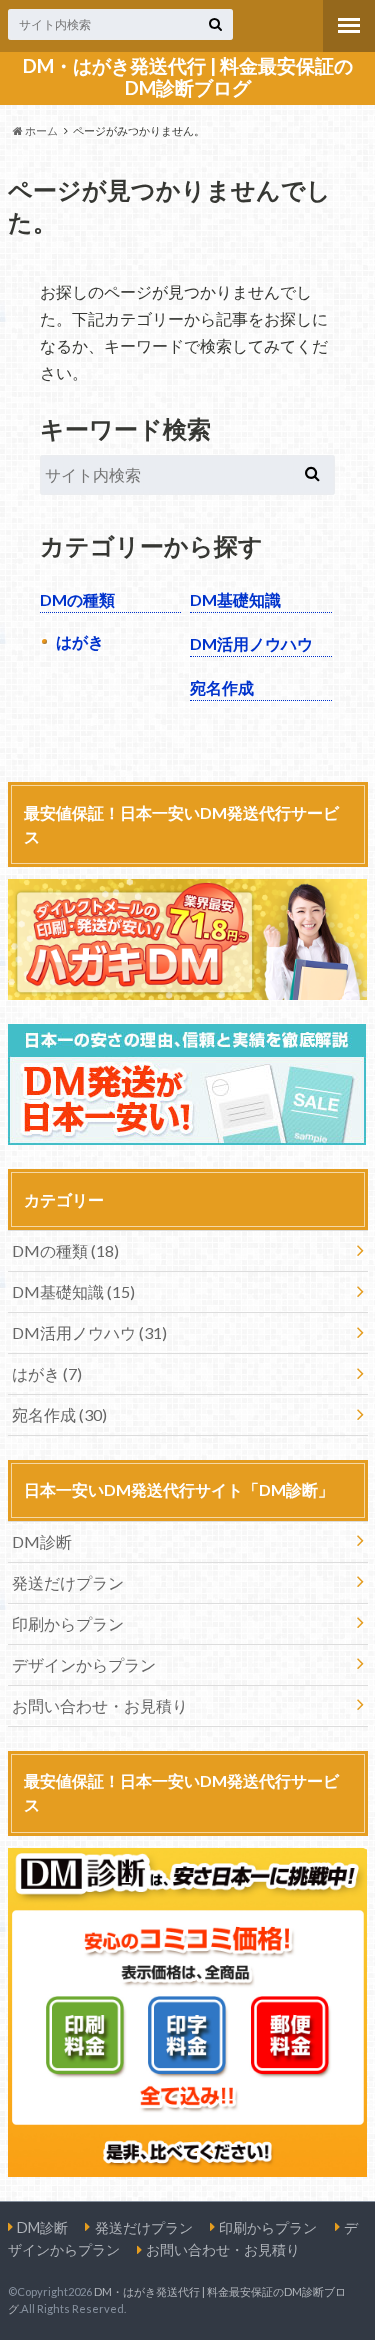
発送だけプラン (68, 1582)
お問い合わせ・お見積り (100, 1705)
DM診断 (42, 1541)
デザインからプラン (84, 1664)
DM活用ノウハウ (251, 643)
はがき (80, 641)
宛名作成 (222, 687)
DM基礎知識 (235, 599)
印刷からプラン (68, 1623)
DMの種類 (77, 599)
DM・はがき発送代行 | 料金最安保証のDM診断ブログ (188, 77)
